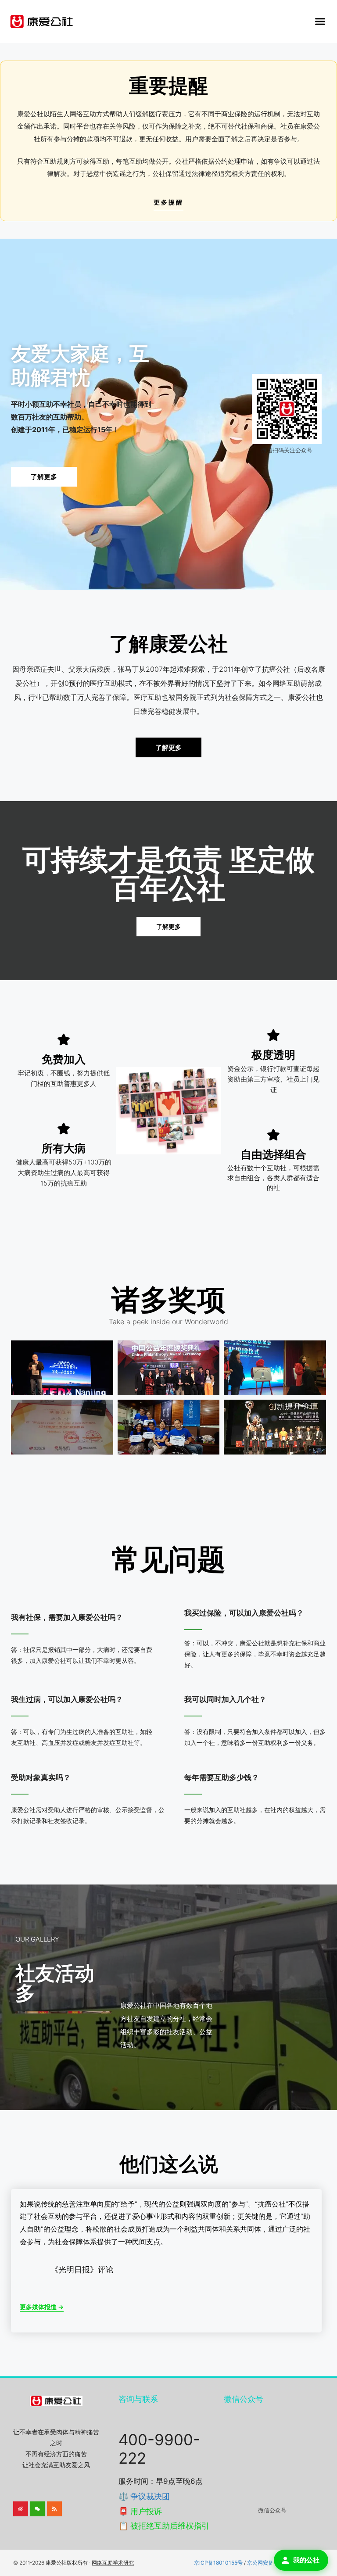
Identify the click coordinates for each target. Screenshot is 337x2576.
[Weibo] (21, 2509)
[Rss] (54, 2509)
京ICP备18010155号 (218, 2563)
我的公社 (306, 2560)
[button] (320, 21)
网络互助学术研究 (113, 2563)
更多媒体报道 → (42, 2307)
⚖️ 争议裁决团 (144, 2496)
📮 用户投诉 (140, 2511)
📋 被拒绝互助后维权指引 (164, 2526)
